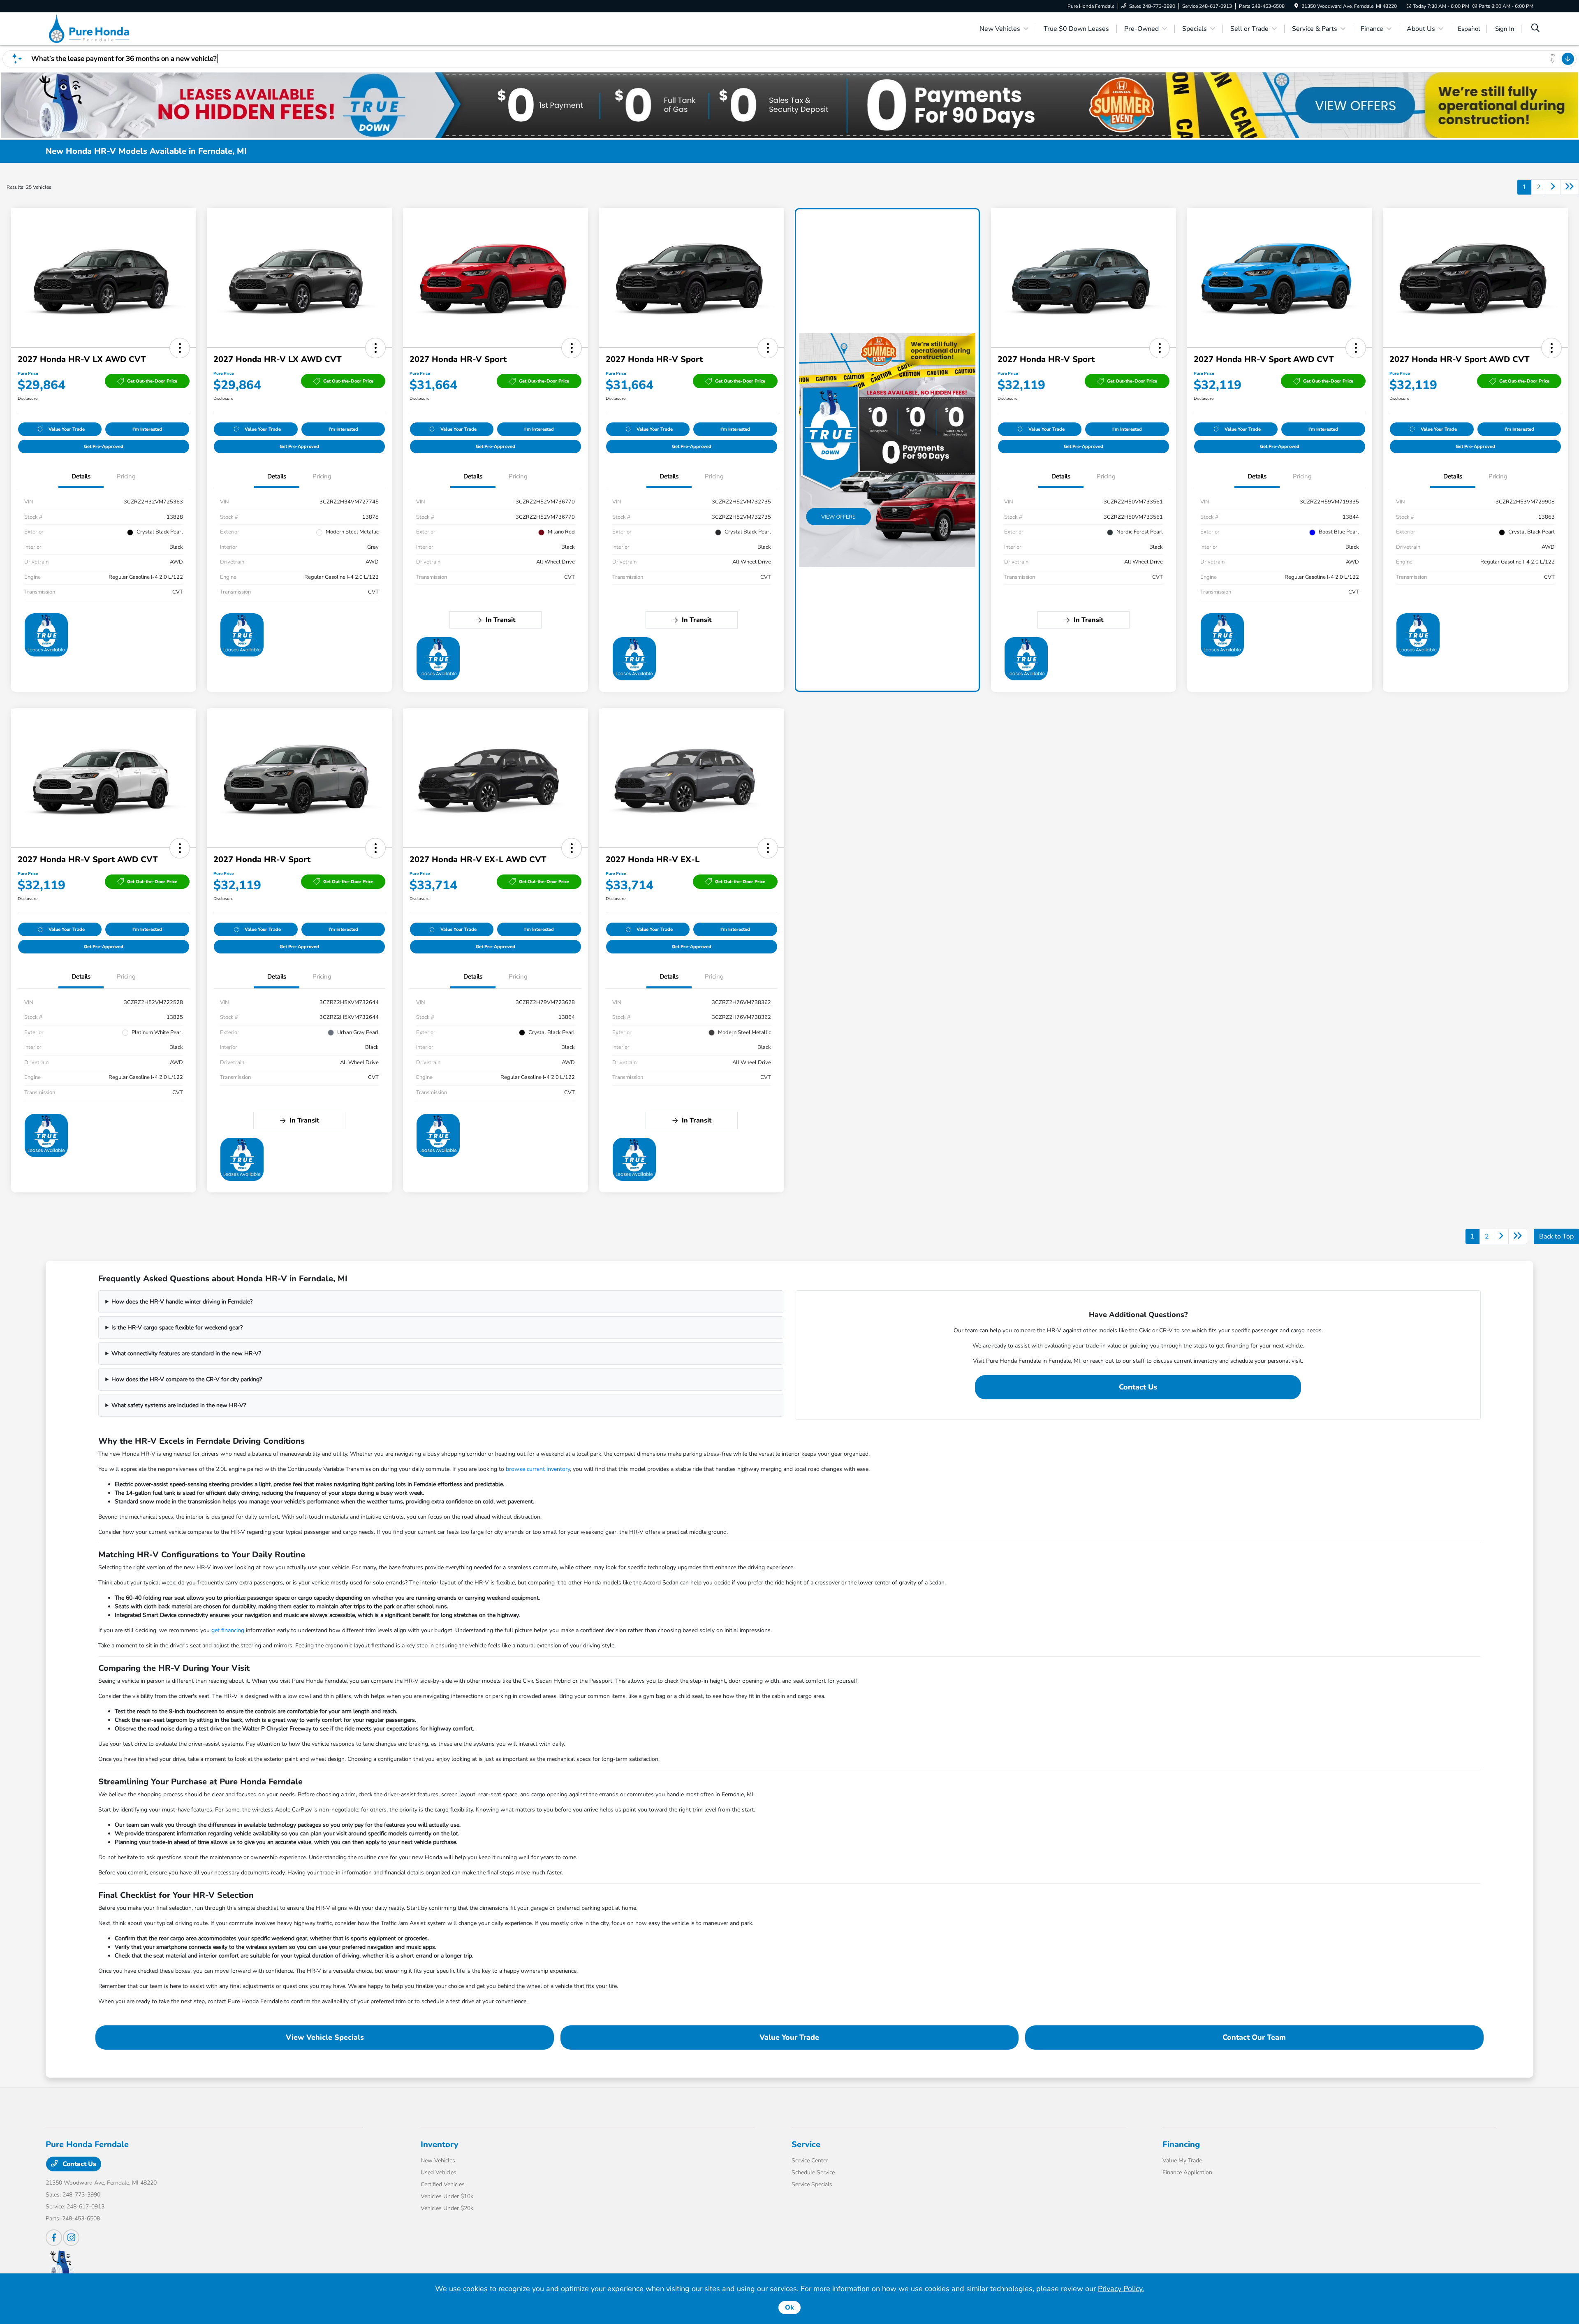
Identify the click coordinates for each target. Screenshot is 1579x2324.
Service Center (810, 2160)
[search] (1535, 29)
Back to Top (1556, 1236)
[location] (1296, 6)
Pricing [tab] (126, 476)
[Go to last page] (1570, 187)
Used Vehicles (439, 2172)
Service (806, 2144)
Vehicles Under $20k (447, 2208)
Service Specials (812, 2184)
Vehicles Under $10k (447, 2196)
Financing (1181, 2144)
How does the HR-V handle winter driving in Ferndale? (182, 1302)
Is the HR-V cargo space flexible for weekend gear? (177, 1328)
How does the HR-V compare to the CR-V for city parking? (187, 1379)
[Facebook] (54, 2238)
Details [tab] (81, 476)
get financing (228, 1630)
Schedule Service (813, 2172)
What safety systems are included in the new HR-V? (179, 1405)
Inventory (440, 2144)
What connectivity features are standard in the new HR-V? (186, 1353)
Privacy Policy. (1121, 2289)
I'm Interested (147, 429)
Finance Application (1187, 2172)
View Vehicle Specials (325, 2037)
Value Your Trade (67, 429)
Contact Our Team (1254, 2037)
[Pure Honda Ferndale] (116, 28)
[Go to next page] (1553, 187)
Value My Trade (1182, 2160)
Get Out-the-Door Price (152, 381)
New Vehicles (438, 2160)
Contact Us (1138, 1387)
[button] (180, 348)
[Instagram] (71, 2238)
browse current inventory (538, 1469)
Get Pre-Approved (104, 446)
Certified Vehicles (443, 2184)
